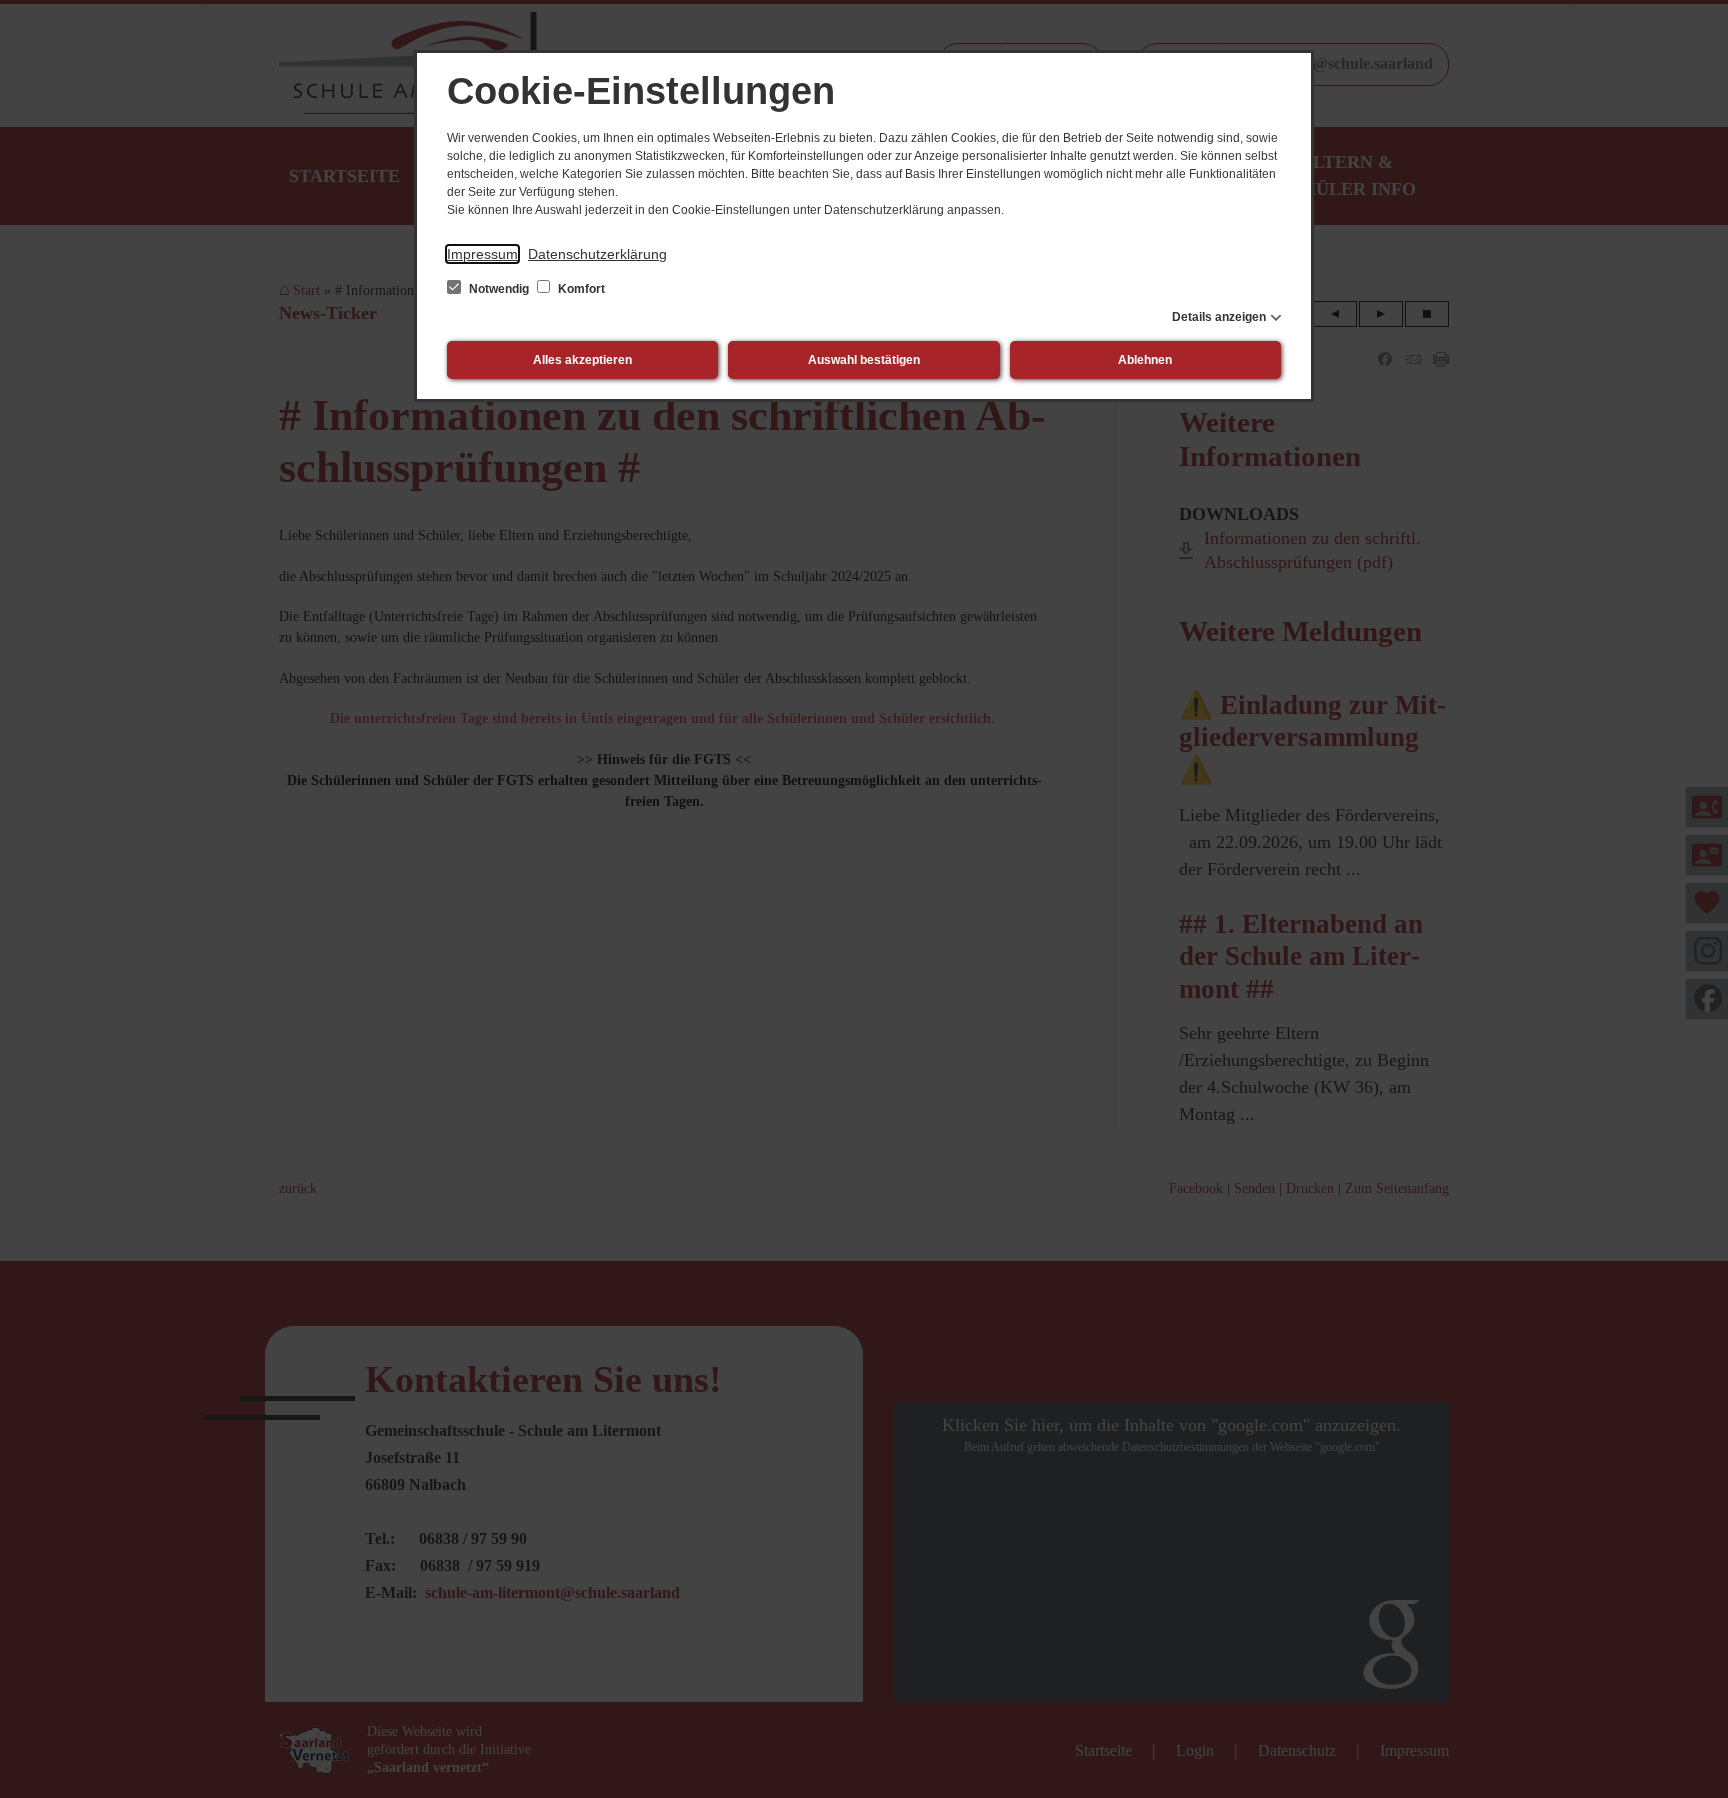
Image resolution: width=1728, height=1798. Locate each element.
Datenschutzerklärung (597, 254)
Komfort (580, 289)
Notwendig (499, 289)
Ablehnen (1145, 360)
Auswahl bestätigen (864, 360)
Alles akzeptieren (582, 360)
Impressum (482, 254)
